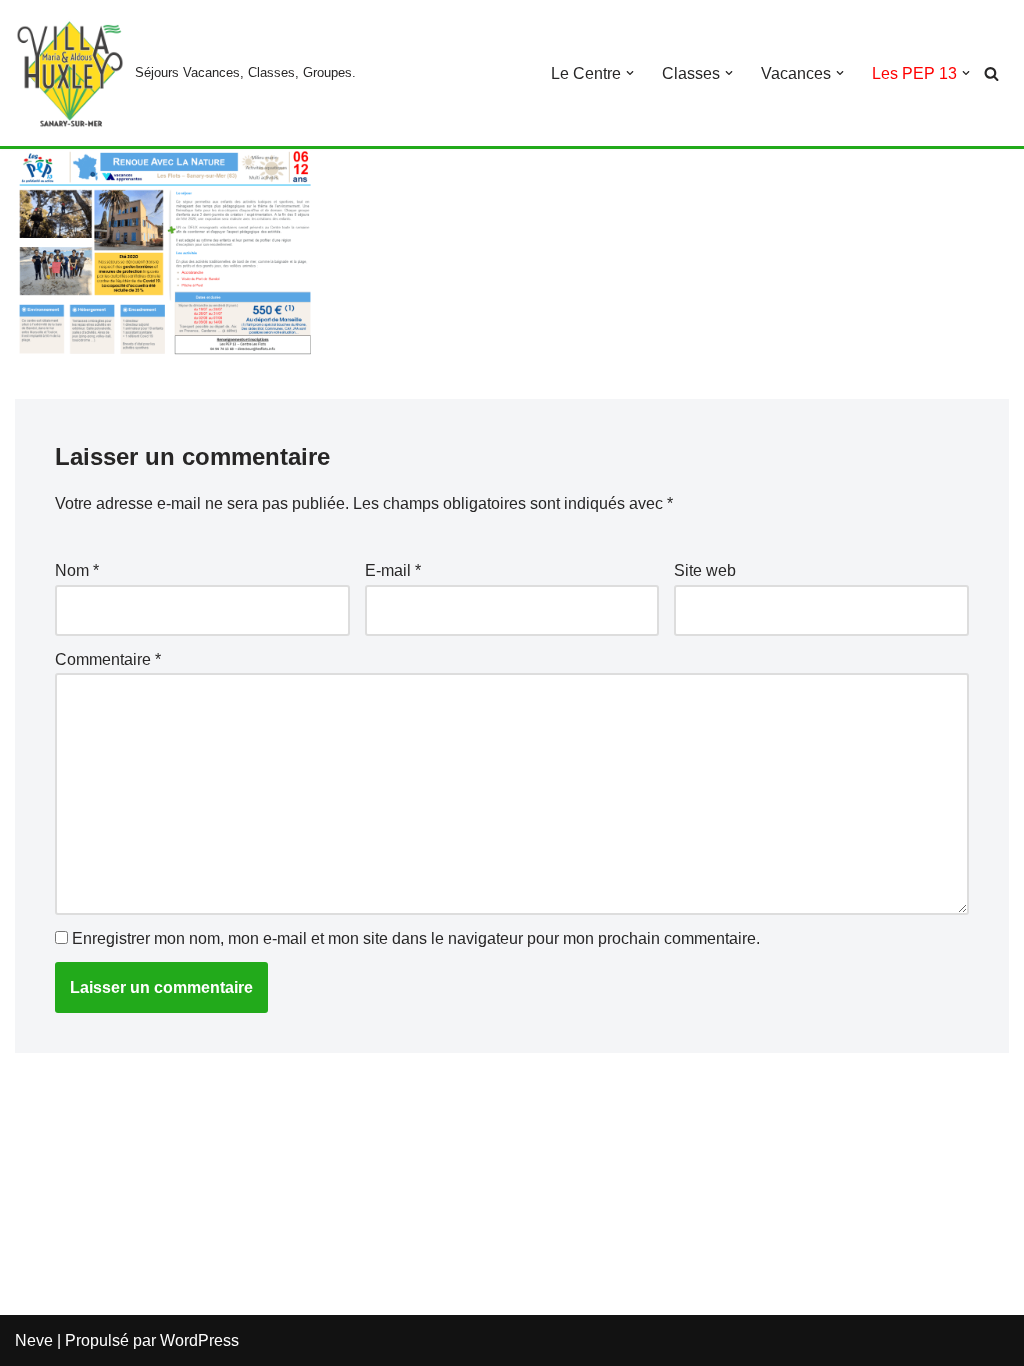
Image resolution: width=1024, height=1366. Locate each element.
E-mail (393, 570)
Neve (34, 1340)
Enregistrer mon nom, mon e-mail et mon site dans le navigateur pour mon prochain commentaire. (416, 938)
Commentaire (108, 659)
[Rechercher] (991, 73)
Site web (705, 570)
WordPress (199, 1340)
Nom (77, 570)
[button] (630, 73)
